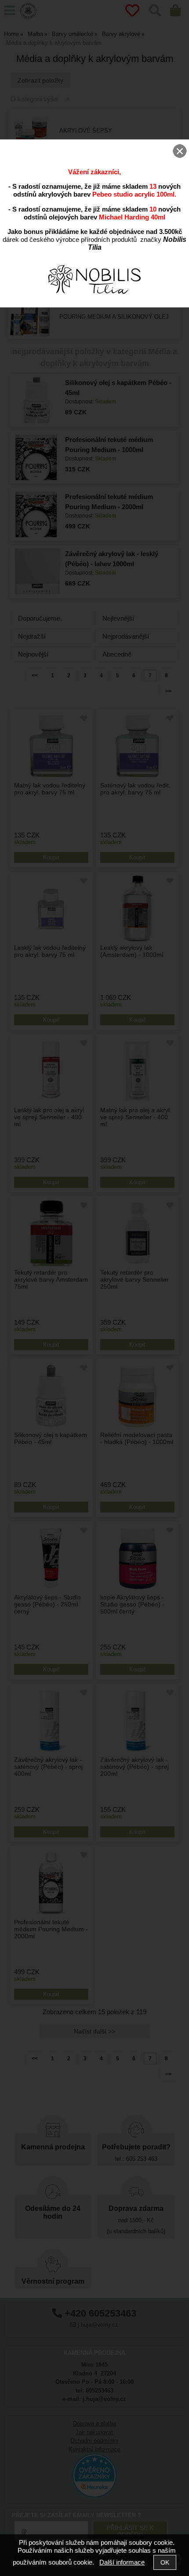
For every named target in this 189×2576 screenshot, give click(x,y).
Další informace (122, 2562)
